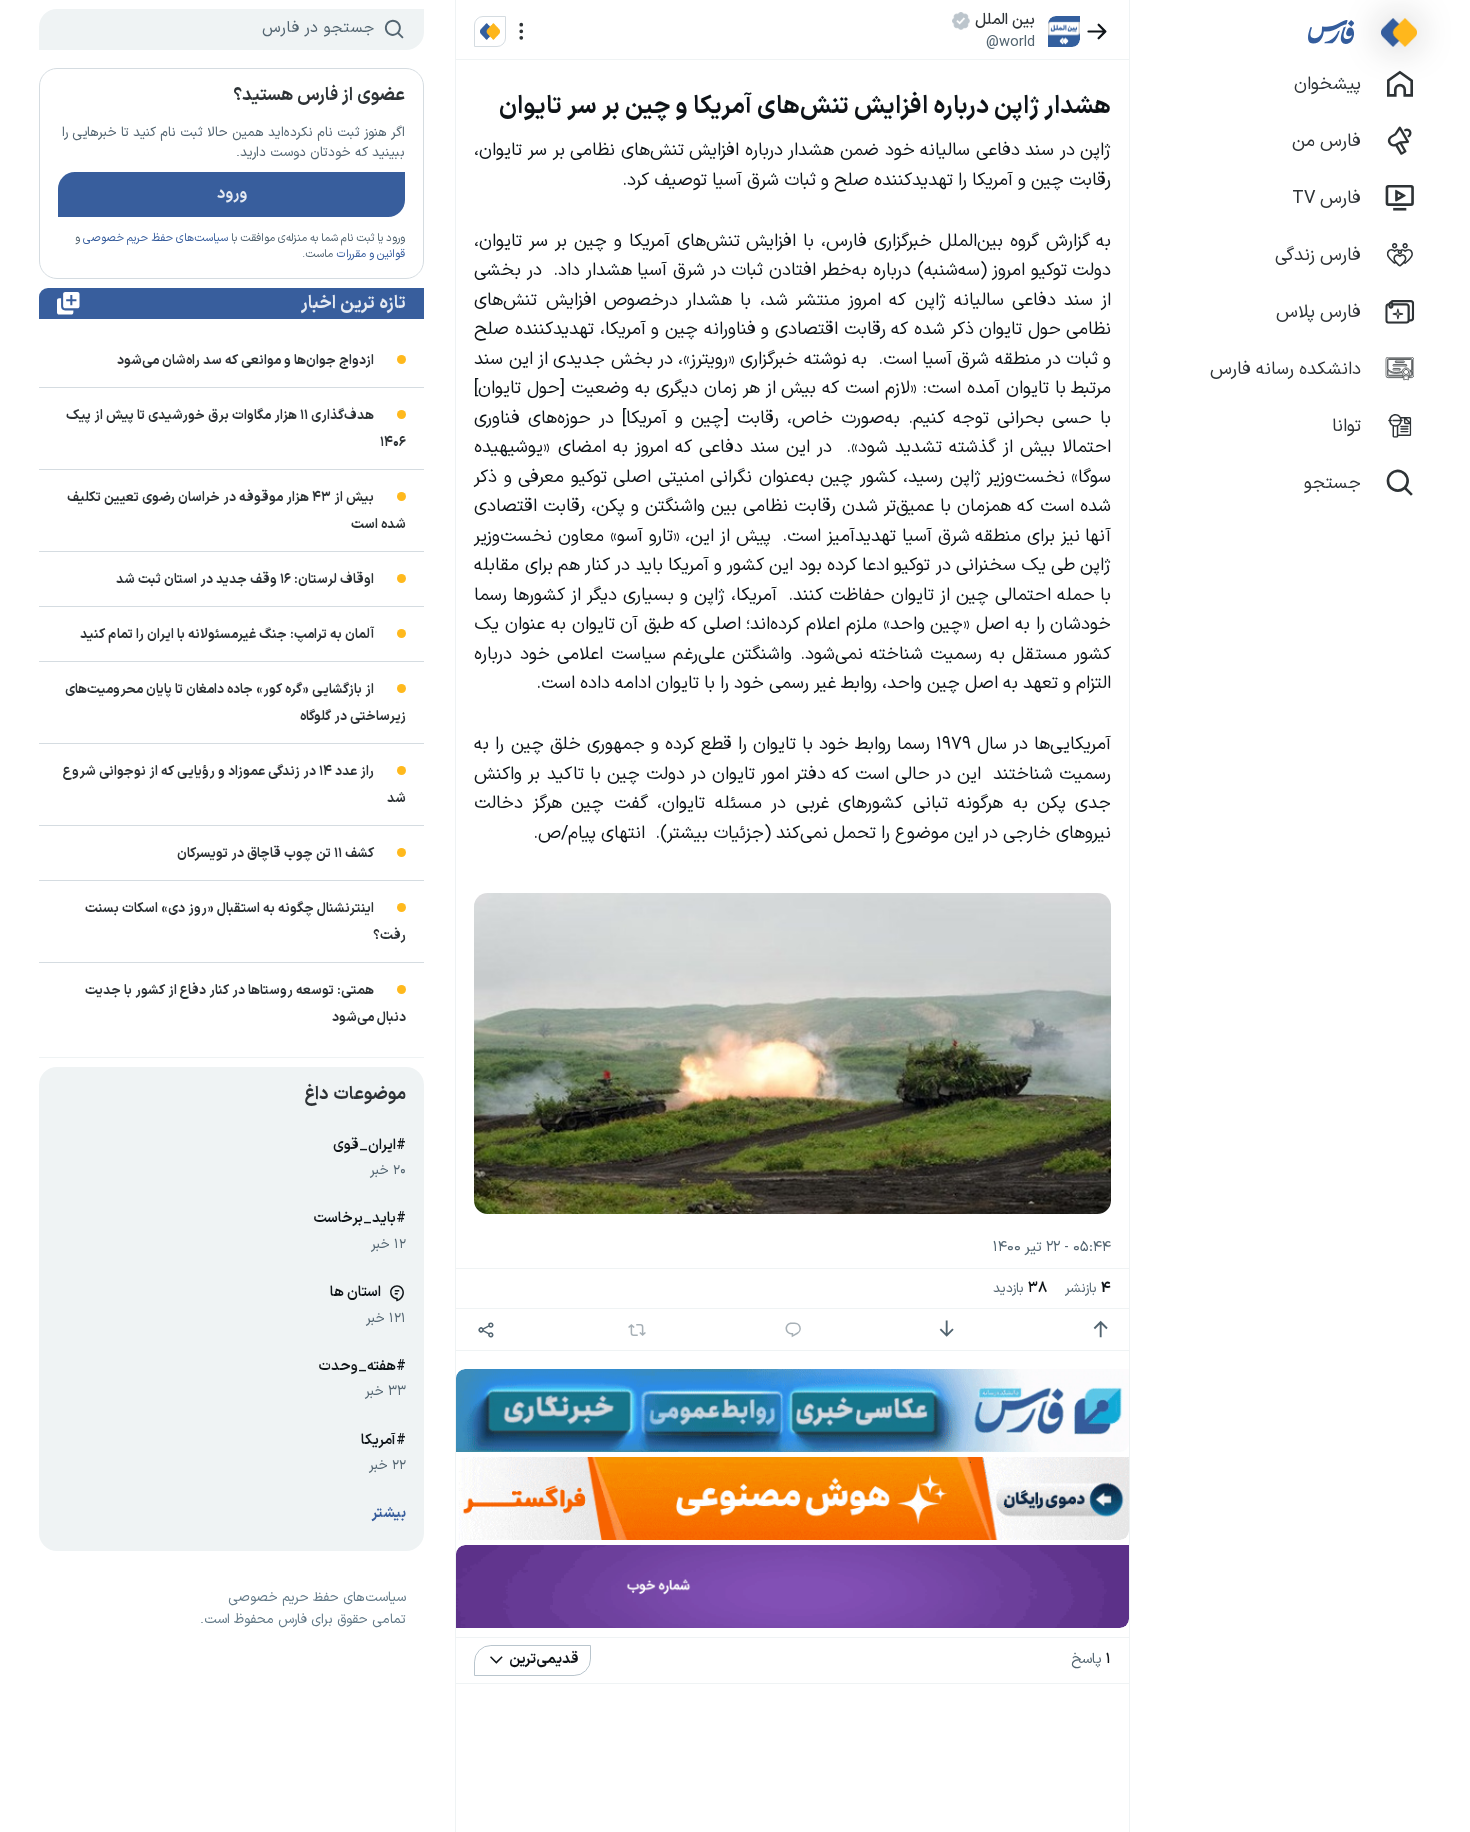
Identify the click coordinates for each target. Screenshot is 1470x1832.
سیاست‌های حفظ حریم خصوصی (155, 238)
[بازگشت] (1097, 31)
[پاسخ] (793, 1329)
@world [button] (1010, 42)
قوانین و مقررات (370, 254)
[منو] (521, 31)
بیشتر (389, 1513)
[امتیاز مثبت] (1100, 1329)
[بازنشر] (637, 1330)
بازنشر (1088, 1288)
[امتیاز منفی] (946, 1329)
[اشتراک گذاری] (485, 1329)
